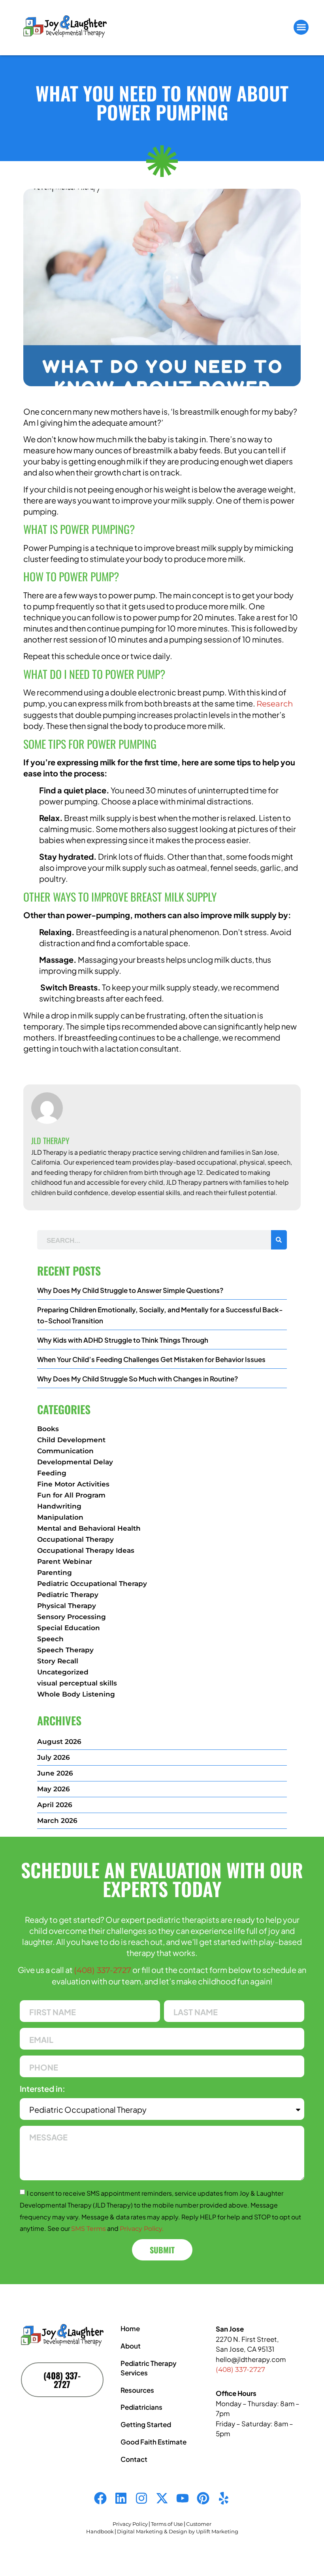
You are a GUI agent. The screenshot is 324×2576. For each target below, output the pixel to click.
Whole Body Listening (76, 1694)
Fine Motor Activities (73, 1484)
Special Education (69, 1628)
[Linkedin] (121, 2498)
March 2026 (57, 1821)
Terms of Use (167, 2524)
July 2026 (54, 1757)
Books (48, 1429)
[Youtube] (183, 2498)
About (131, 2346)
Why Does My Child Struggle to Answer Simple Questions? (130, 1290)
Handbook (100, 2531)
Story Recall (58, 1661)
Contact (134, 2459)
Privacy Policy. (141, 2229)
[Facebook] (100, 2498)
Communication (65, 1451)
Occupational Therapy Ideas (86, 1550)
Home (130, 2328)
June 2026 (55, 1773)
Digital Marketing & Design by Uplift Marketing (178, 2531)
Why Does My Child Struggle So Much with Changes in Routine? (138, 1379)
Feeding (52, 1473)
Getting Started (146, 2424)
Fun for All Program (71, 1495)
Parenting (55, 1573)
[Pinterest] (203, 2498)
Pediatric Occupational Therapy (92, 1584)
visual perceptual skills (77, 1683)
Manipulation (60, 1517)
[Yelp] (224, 2498)
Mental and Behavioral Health (89, 1528)
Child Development (71, 1440)
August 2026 (59, 1742)
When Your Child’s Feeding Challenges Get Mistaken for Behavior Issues (151, 1359)
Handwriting (59, 1506)
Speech (50, 1639)
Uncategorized (63, 1672)
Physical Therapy (67, 1606)
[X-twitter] (162, 2498)
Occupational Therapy (75, 1539)
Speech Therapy (65, 1650)
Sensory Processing (72, 1617)
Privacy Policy (130, 2524)
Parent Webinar (65, 1561)
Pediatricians (141, 2407)
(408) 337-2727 (103, 1970)
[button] (301, 27)
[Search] (279, 1240)
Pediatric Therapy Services (149, 2368)
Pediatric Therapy (68, 1595)
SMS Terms (89, 2229)
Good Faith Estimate (154, 2442)
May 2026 (54, 1789)
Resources (137, 2390)
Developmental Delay (75, 1462)
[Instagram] (141, 2498)
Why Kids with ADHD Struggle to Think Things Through (123, 1340)
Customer (199, 2524)
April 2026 (55, 1805)
